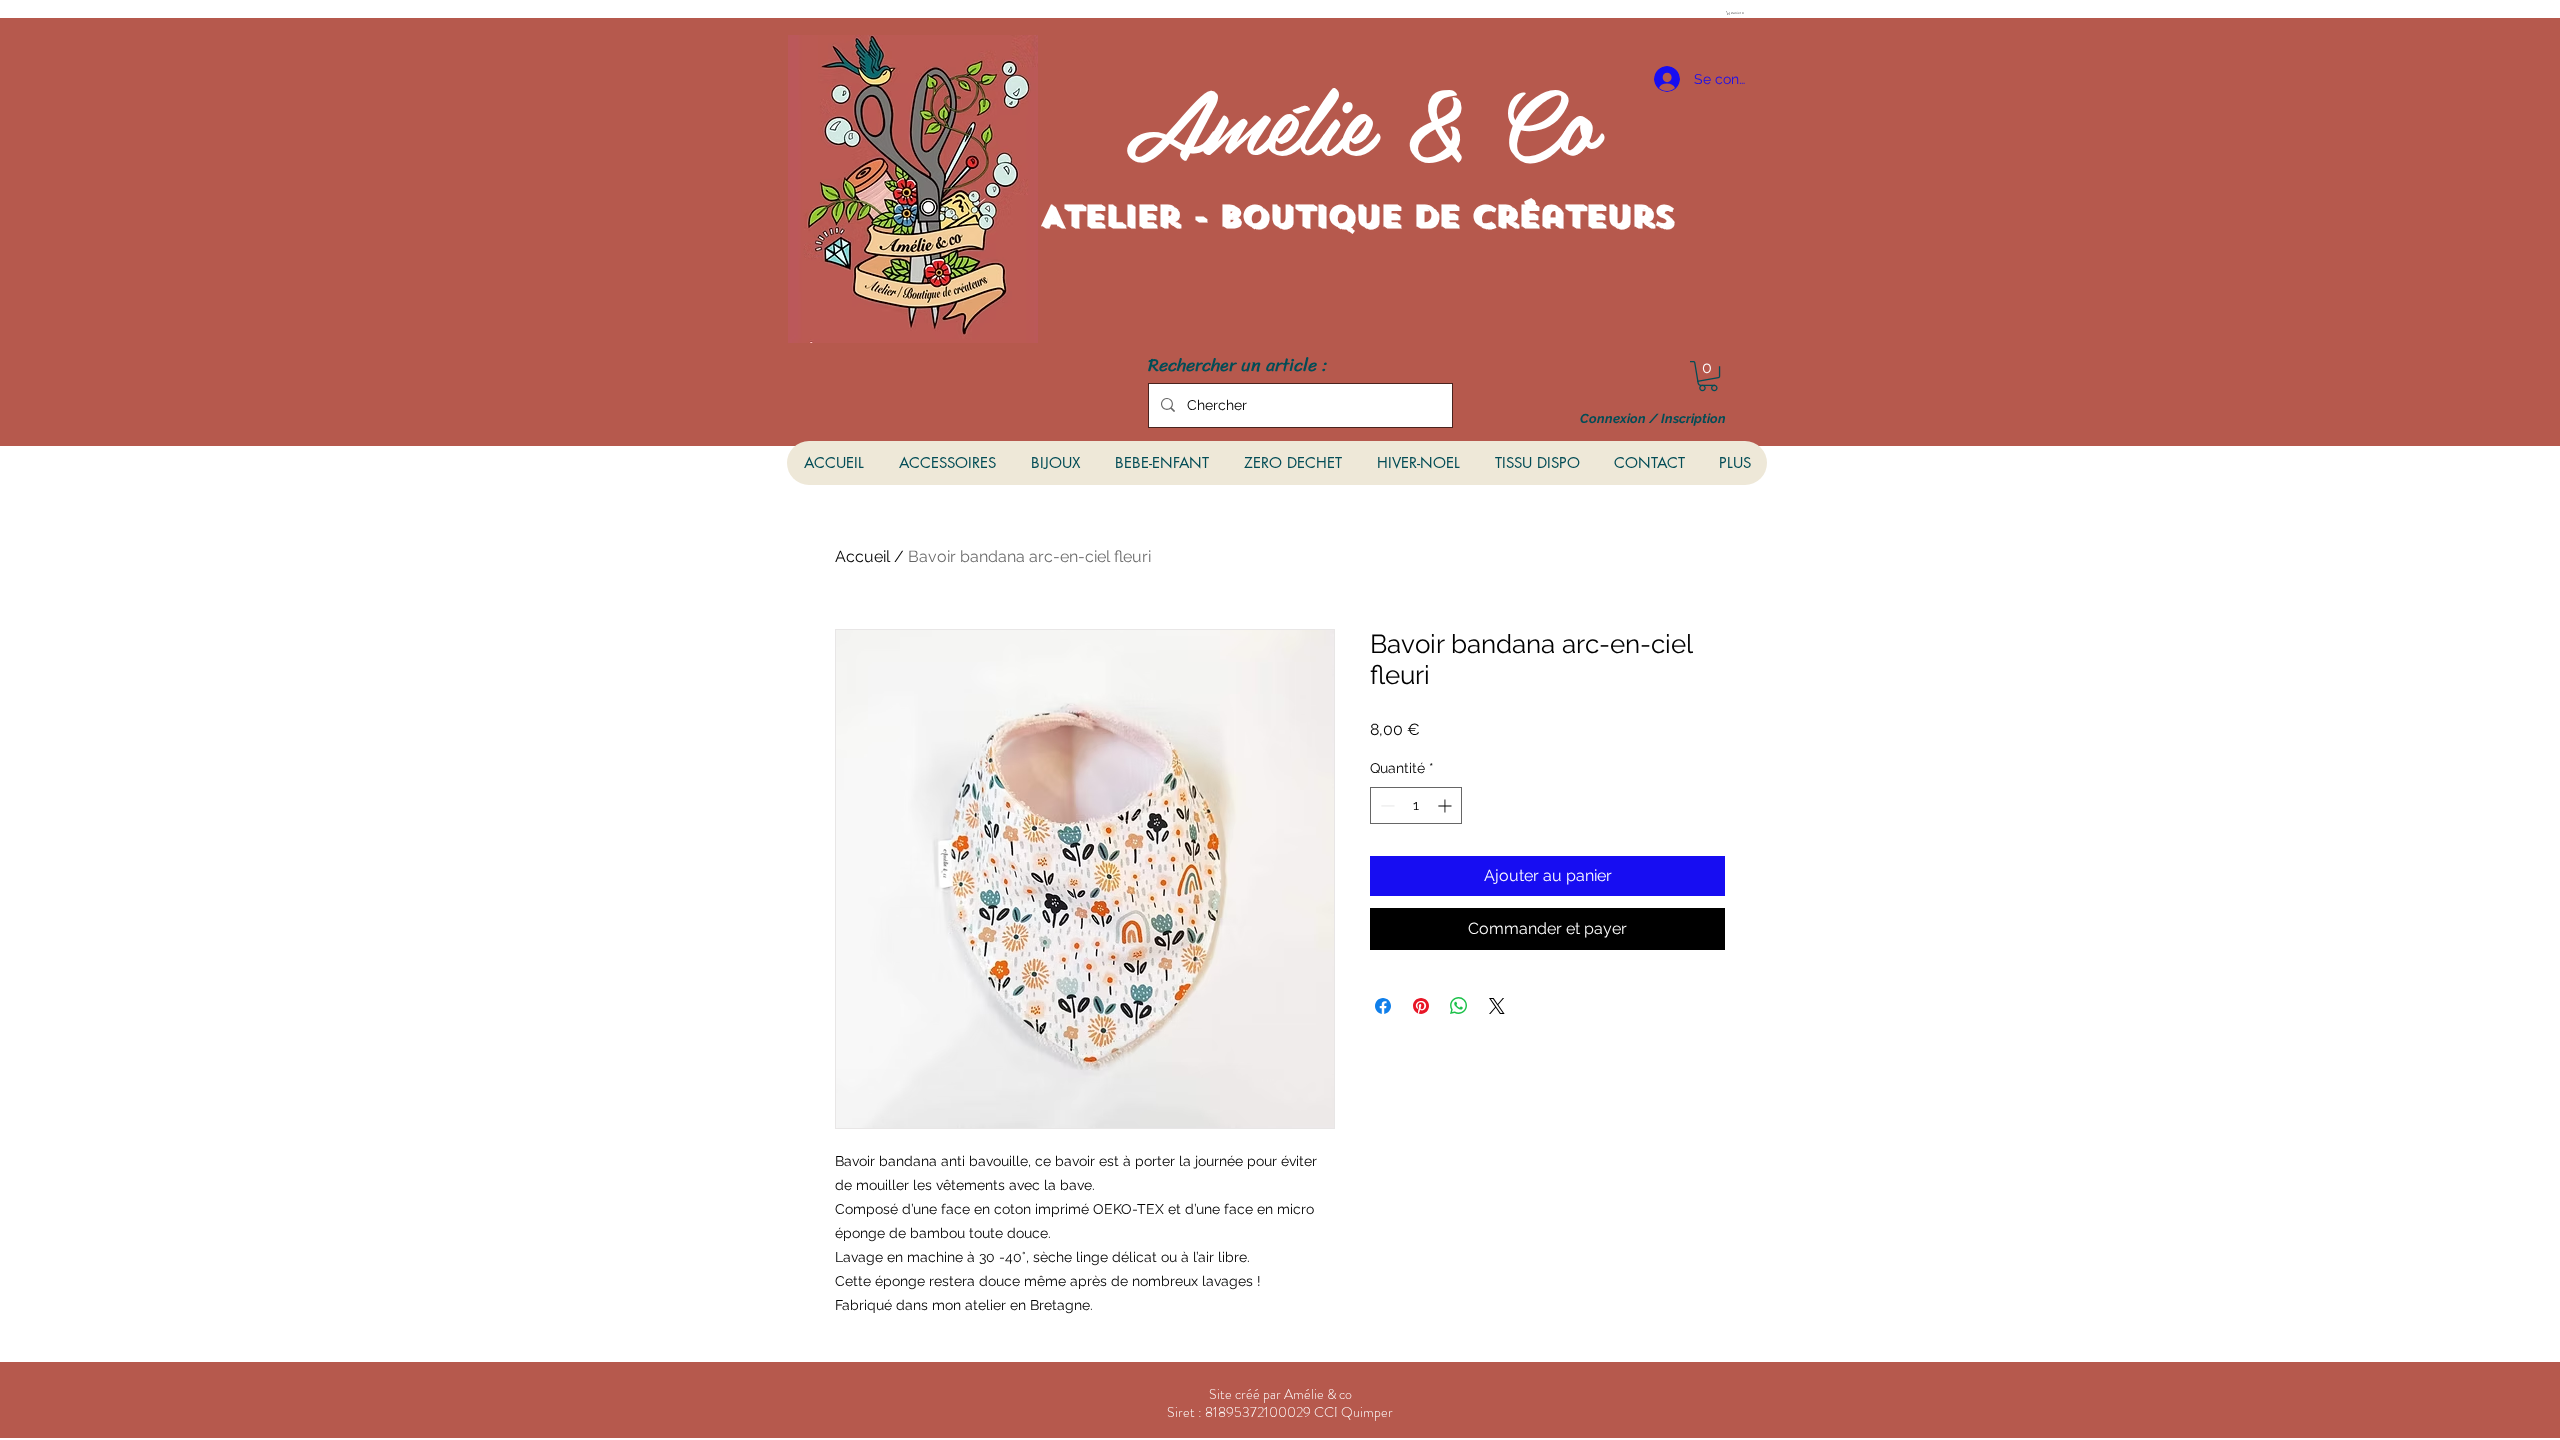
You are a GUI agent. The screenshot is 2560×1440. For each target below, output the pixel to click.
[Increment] (1446, 805)
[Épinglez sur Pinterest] (1421, 1006)
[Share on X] (1497, 1006)
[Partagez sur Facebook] (1383, 1006)
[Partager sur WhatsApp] (1459, 1006)
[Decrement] (1385, 805)
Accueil (862, 556)
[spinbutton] (1416, 805)
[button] (1737, 13)
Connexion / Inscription (1653, 419)
